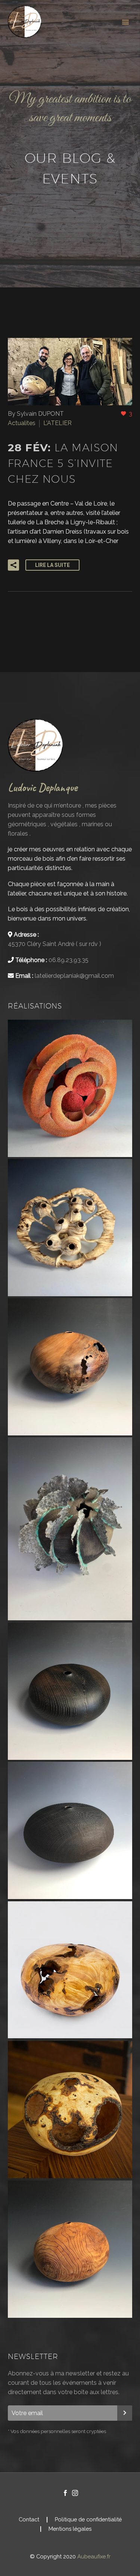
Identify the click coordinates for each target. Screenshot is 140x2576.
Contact (29, 2520)
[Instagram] (75, 2493)
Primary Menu (125, 22)
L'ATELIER (57, 423)
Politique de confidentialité (88, 2520)
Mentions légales (70, 2529)
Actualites (22, 423)
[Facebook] (65, 2493)
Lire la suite (52, 565)
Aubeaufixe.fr (94, 2556)
